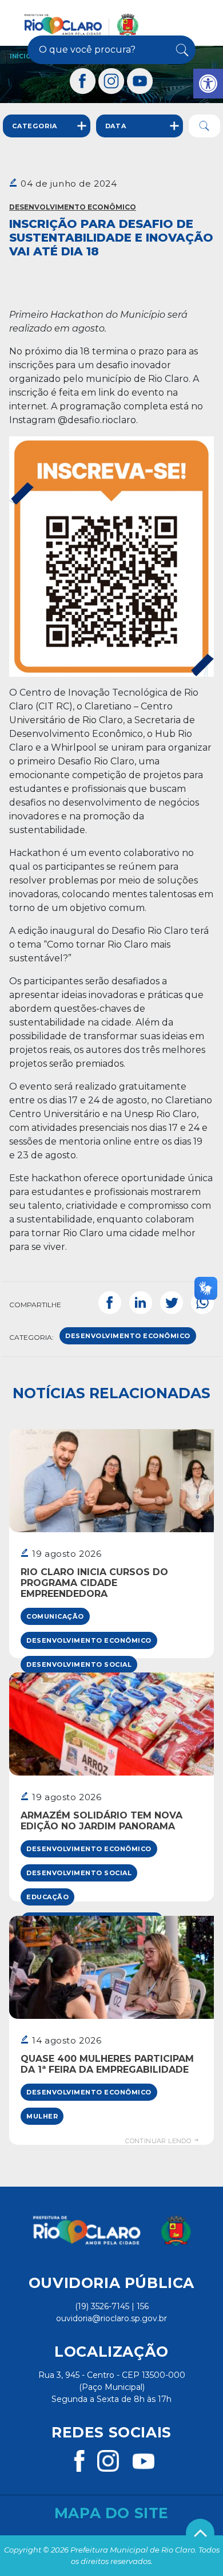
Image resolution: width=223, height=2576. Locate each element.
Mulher (42, 2116)
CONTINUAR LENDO (159, 2141)
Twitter (172, 1303)
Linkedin (141, 1303)
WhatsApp (202, 1303)
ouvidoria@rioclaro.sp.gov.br (111, 2318)
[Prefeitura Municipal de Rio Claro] (81, 25)
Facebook (110, 1303)
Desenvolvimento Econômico (73, 207)
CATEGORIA (35, 126)
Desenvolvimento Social (79, 1664)
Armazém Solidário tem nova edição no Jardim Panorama (101, 1821)
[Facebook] (83, 81)
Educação (47, 1897)
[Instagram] (111, 81)
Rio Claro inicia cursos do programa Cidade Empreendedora (94, 1583)
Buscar (181, 50)
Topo (200, 2533)
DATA (116, 126)
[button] (208, 84)
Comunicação (55, 1616)
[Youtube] (140, 81)
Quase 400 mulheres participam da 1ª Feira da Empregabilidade (107, 2064)
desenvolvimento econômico (128, 1336)
